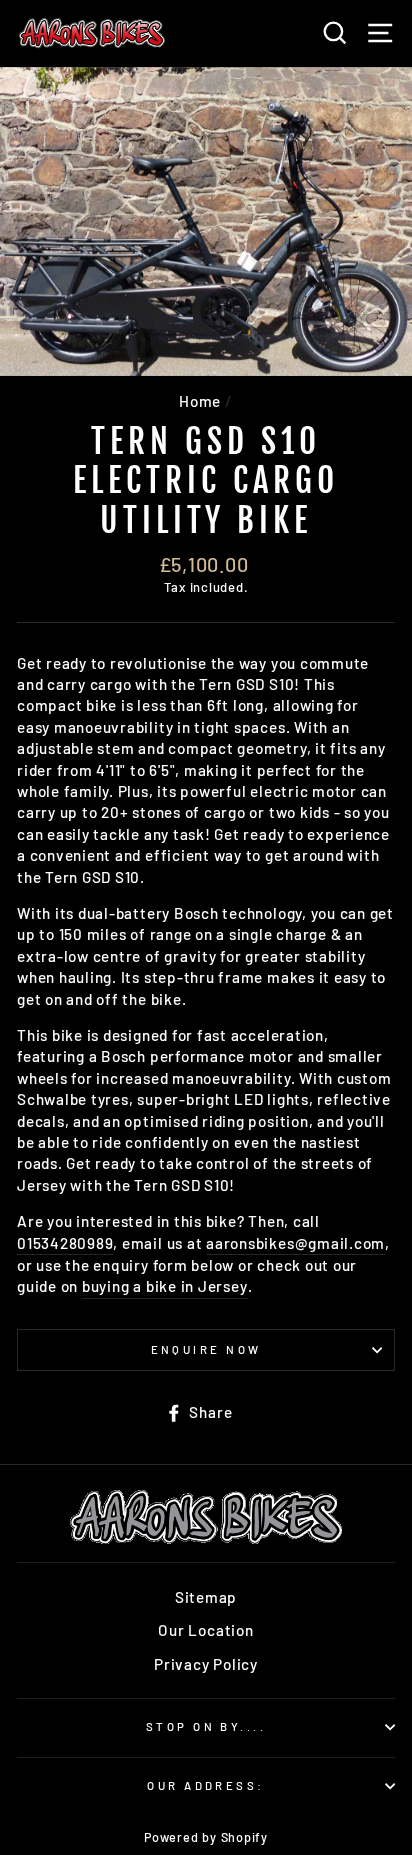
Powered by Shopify (206, 1837)
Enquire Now (206, 1349)
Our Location (205, 1630)
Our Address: (205, 1785)
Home (200, 401)
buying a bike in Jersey (165, 1286)
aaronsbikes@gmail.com (295, 1243)
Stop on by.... (206, 1726)
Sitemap (206, 1597)
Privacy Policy (206, 1664)
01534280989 (65, 1243)
